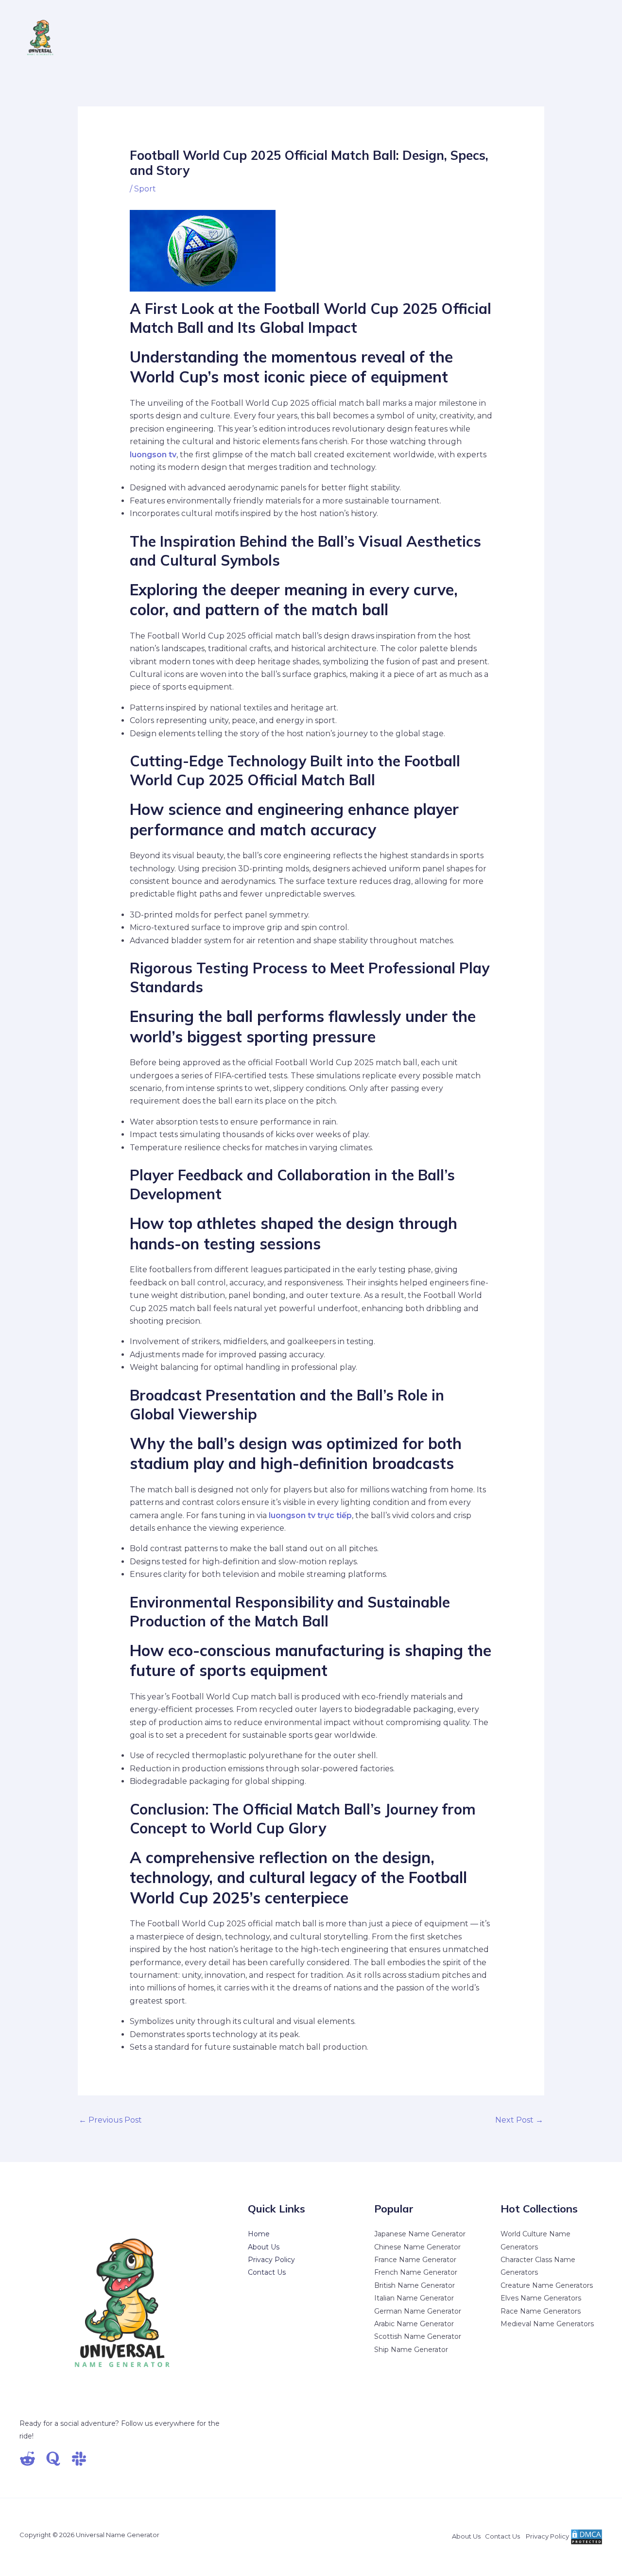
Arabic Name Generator (414, 2324)
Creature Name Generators (547, 2285)
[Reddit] (27, 2459)
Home (259, 2234)
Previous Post (110, 2120)
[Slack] (79, 2459)
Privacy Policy (271, 2260)
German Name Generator (418, 2311)
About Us (264, 2247)
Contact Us (267, 2272)
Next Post (519, 2120)
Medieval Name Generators (547, 2324)
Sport (145, 189)
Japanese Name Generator (420, 2234)
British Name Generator (415, 2285)
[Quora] (53, 2459)
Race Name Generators (541, 2311)
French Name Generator (416, 2272)
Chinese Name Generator (417, 2247)
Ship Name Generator (411, 2350)
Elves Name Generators (541, 2298)
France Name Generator (415, 2260)
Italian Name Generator (414, 2298)
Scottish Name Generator (418, 2336)
